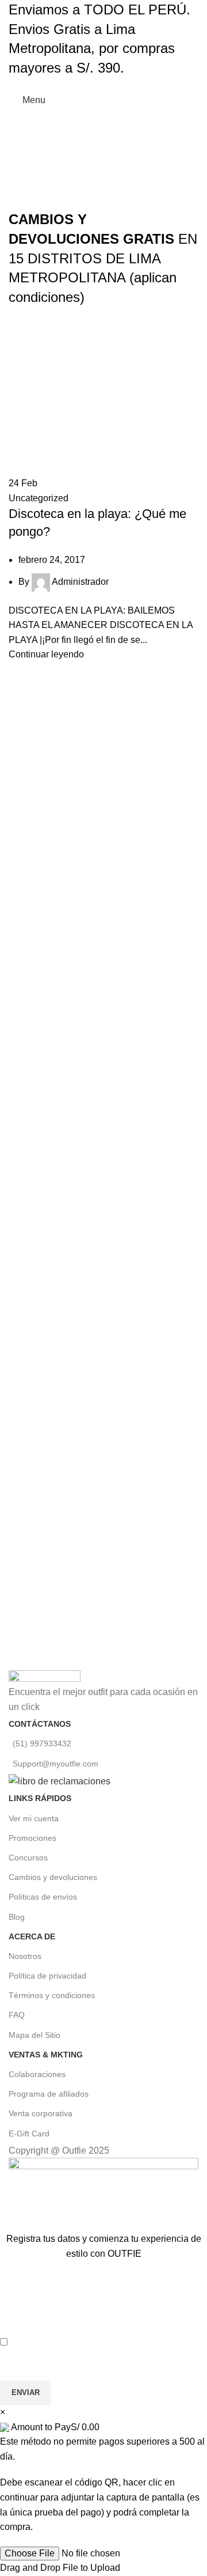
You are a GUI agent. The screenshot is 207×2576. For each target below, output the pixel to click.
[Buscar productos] (171, 100)
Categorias (109, 120)
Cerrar (176, 145)
